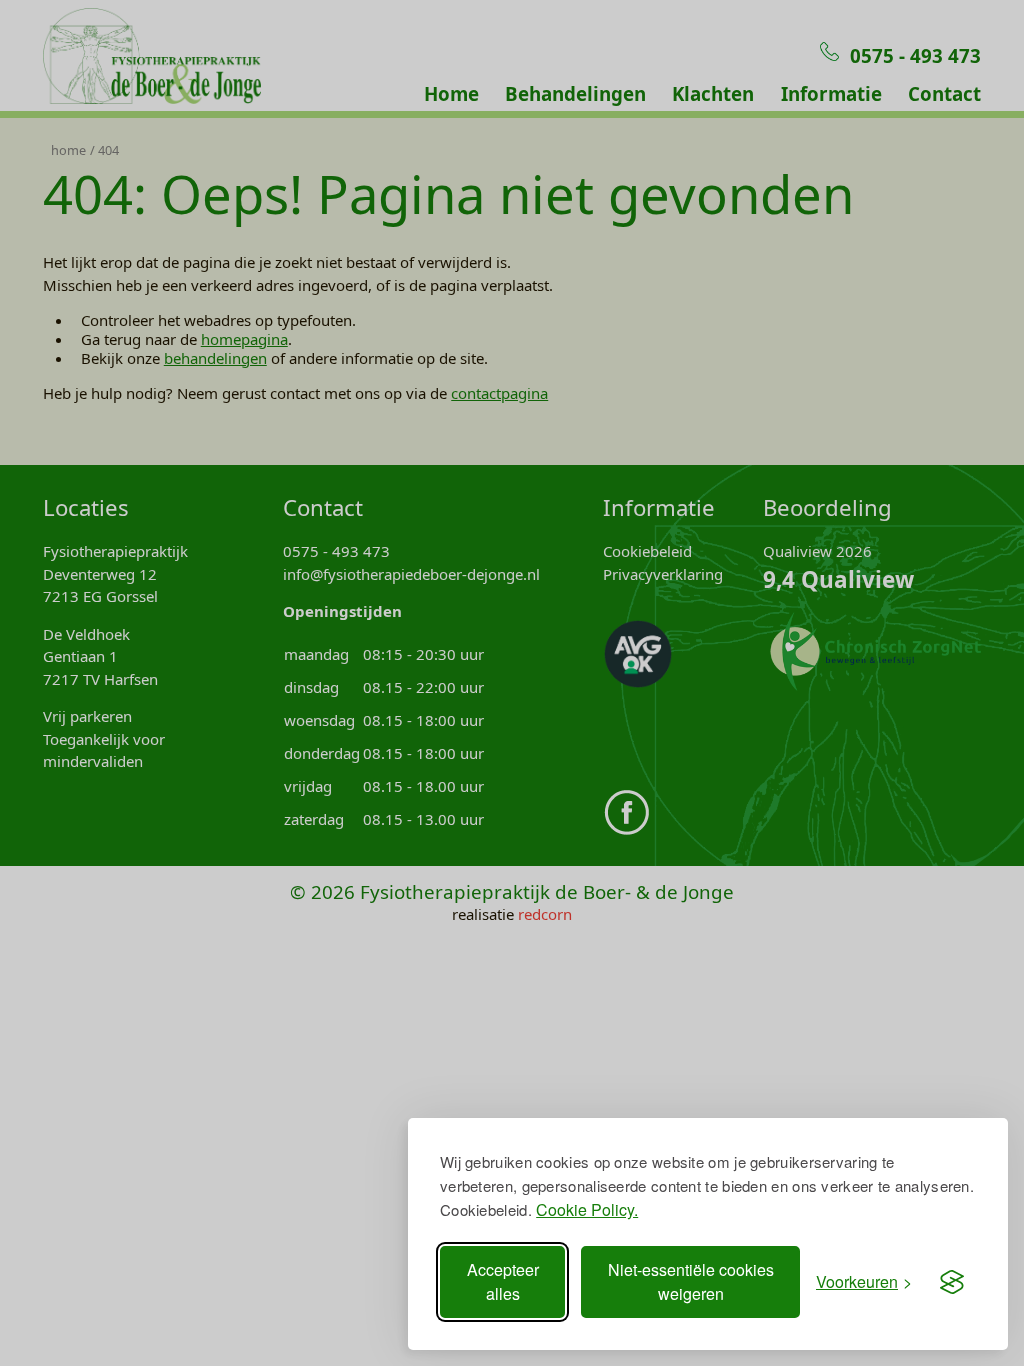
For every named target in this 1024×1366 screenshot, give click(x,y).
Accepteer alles (503, 1281)
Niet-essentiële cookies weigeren (691, 1281)
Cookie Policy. (587, 1209)
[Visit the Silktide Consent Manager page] (952, 1282)
